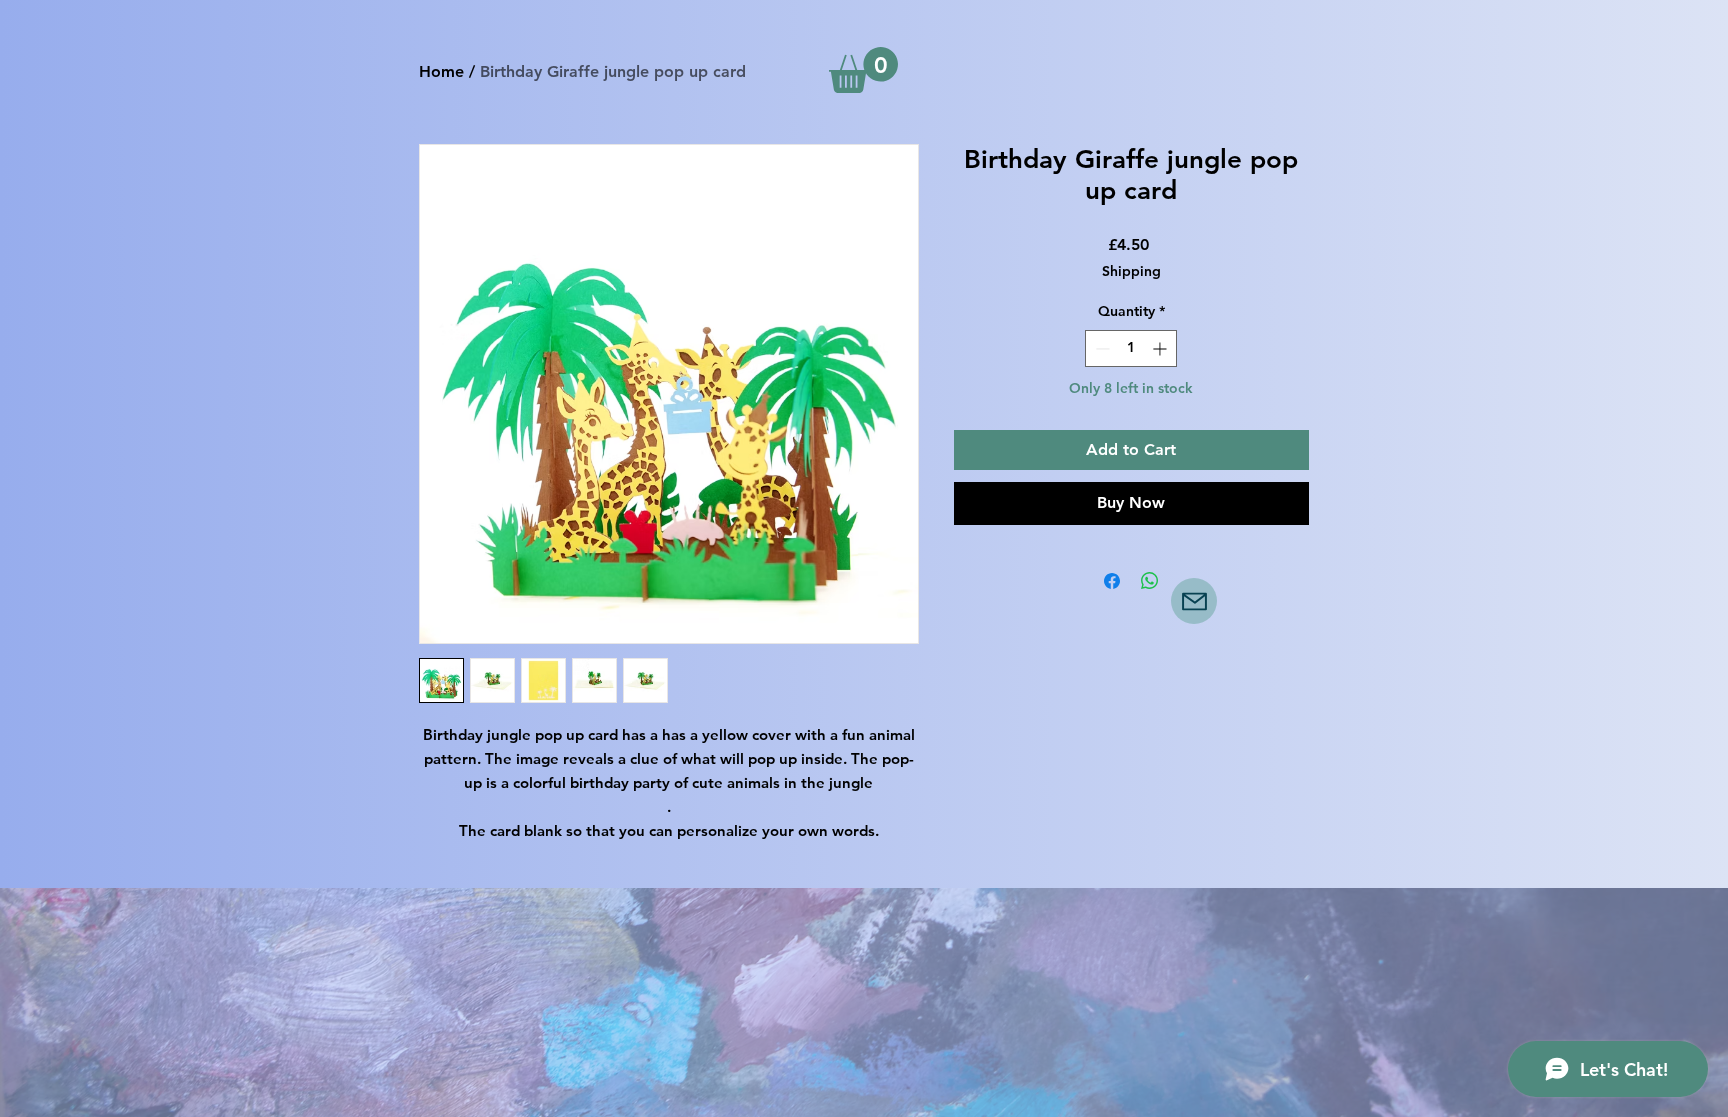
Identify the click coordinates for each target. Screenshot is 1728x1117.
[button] (863, 70)
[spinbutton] (1131, 348)
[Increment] (1161, 348)
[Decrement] (1100, 348)
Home (441, 71)
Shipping (1131, 271)
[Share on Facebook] (1112, 581)
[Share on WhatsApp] (1150, 581)
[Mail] (1194, 601)
